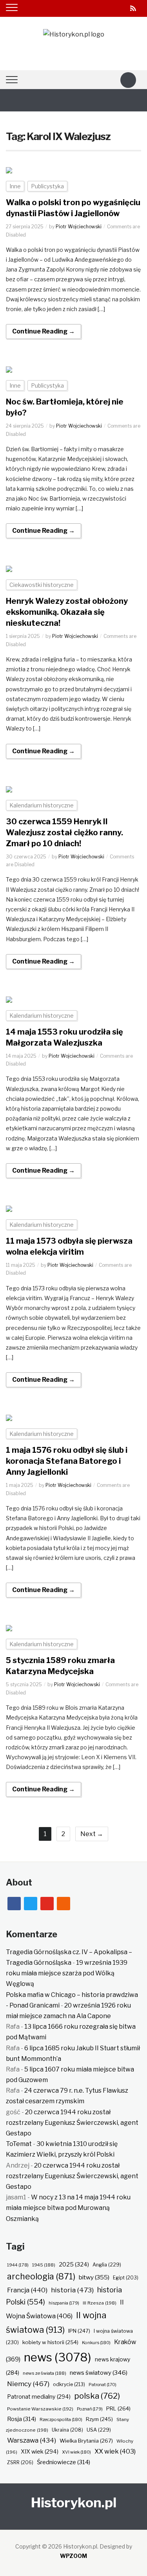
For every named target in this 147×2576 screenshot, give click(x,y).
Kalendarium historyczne (42, 805)
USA (99, 2430)
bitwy (94, 2277)
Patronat (103, 2385)
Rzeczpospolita (61, 2419)
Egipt (126, 2278)
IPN (79, 2331)
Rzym (99, 2419)
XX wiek (115, 2451)
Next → (92, 1834)
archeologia (41, 2276)
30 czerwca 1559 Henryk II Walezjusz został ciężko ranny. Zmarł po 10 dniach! (64, 833)
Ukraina (67, 2430)
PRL (118, 2408)
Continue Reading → (44, 331)
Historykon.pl (74, 2502)
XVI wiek (76, 2452)
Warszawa (32, 2440)
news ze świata (44, 2373)
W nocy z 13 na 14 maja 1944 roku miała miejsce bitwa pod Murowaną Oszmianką (68, 2208)
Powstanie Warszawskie (40, 2409)
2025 (74, 2264)
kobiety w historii (50, 2342)
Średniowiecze (64, 2462)
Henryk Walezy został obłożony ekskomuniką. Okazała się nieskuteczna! (67, 612)
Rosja (22, 2419)
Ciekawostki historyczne (42, 585)
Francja (27, 2290)
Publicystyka (47, 186)
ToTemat (19, 2144)
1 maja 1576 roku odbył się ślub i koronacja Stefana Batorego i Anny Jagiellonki (67, 1461)
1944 (18, 2265)
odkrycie (69, 2384)
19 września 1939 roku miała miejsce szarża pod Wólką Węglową (67, 1973)
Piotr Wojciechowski (79, 227)
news (58, 2357)
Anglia (107, 2265)
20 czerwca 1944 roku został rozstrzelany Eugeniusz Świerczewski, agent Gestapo (72, 2123)
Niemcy (28, 2384)
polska (97, 2396)
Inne (15, 186)
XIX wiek (40, 2451)
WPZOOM (73, 2556)
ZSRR (20, 2462)
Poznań (90, 2409)
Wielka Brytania (86, 2441)
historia (72, 2290)
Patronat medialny (39, 2397)
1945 (44, 2265)
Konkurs (96, 2343)
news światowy (99, 2373)
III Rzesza (100, 2303)
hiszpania (64, 2303)
